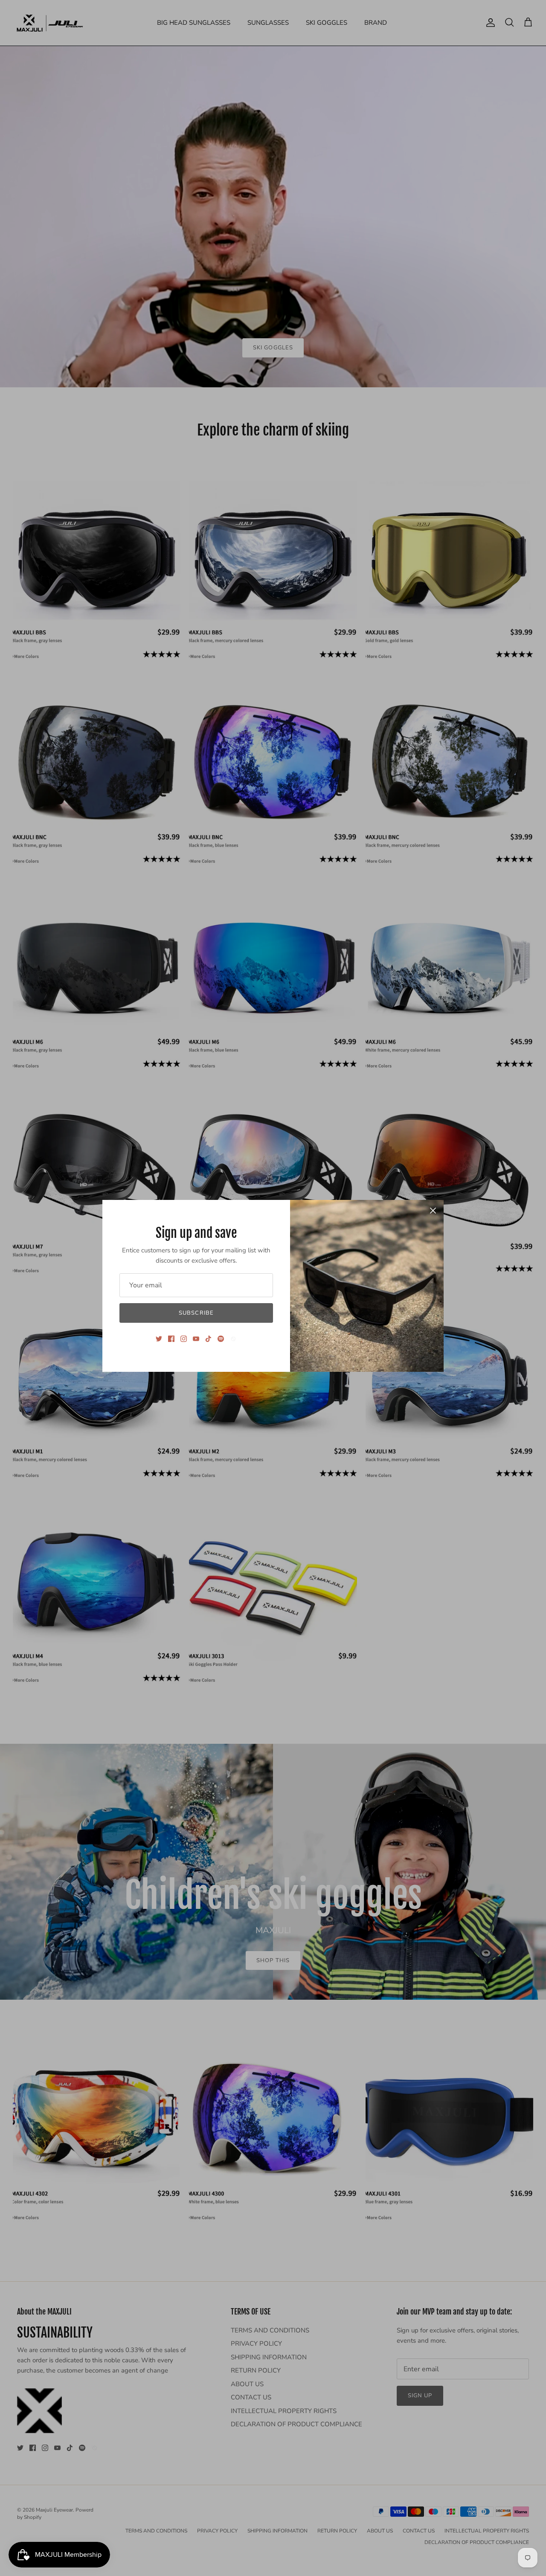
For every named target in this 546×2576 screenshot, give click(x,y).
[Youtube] (196, 1339)
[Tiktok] (208, 1339)
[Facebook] (171, 1339)
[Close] (433, 1211)
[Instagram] (184, 1339)
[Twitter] (159, 1339)
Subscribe (196, 1313)
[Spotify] (221, 1339)
